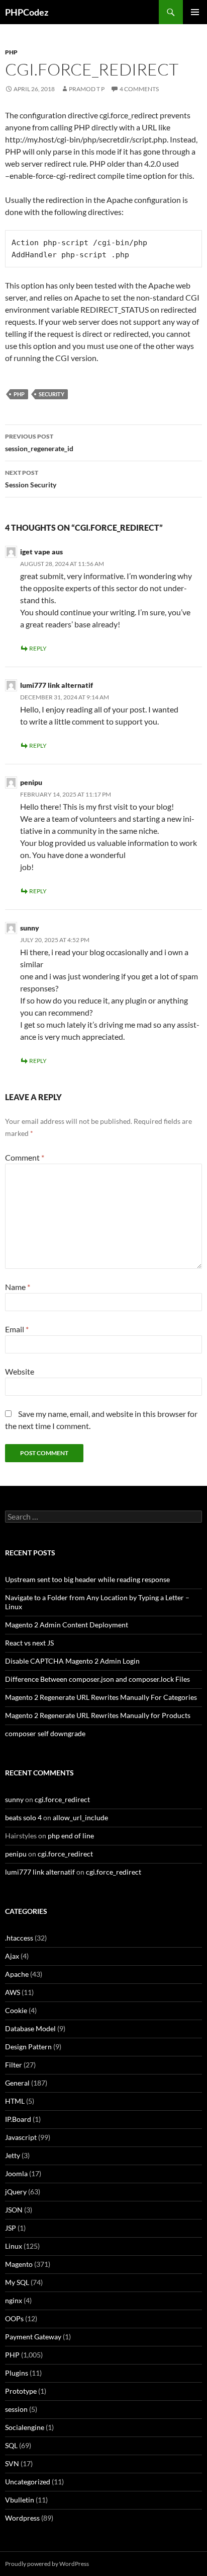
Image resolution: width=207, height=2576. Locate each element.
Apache (17, 1974)
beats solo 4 (23, 1817)
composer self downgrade (45, 1733)
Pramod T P (87, 89)
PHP (11, 52)
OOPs (14, 2318)
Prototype (21, 2391)
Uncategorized (28, 2482)
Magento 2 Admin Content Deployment (67, 1625)
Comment (25, 1157)
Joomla (16, 2173)
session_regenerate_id (39, 443)
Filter (14, 2065)
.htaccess (19, 1938)
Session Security (31, 479)
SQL (11, 2445)
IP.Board (18, 2119)
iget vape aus (41, 552)
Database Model (30, 2028)
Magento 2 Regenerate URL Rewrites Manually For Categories (101, 1697)
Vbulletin (20, 2500)
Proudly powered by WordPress (47, 2564)
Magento (19, 2264)
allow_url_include (80, 1817)
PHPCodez (27, 12)
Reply (38, 648)
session (16, 2409)
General (17, 2083)
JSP (11, 2228)
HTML (15, 2101)
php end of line (71, 1836)
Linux (14, 2246)
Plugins (17, 2373)
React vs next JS (29, 1643)
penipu (31, 782)
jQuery (16, 2192)
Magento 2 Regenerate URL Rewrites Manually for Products (98, 1715)
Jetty (13, 2155)
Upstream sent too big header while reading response (87, 1579)
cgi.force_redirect (62, 1799)
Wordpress (22, 2518)
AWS (13, 1992)
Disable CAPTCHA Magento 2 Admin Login (72, 1661)
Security (51, 394)
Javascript (21, 2137)
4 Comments (139, 89)
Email (17, 1329)
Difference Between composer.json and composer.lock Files (97, 1679)
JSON (14, 2210)
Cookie (16, 2010)
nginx (14, 2300)
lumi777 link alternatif (57, 685)
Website (20, 1371)
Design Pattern (28, 2047)
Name (18, 1287)
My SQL (17, 2282)
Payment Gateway (33, 2337)
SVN (12, 2463)
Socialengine (25, 2427)
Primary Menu (195, 12)
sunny (30, 928)
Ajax (12, 1956)
